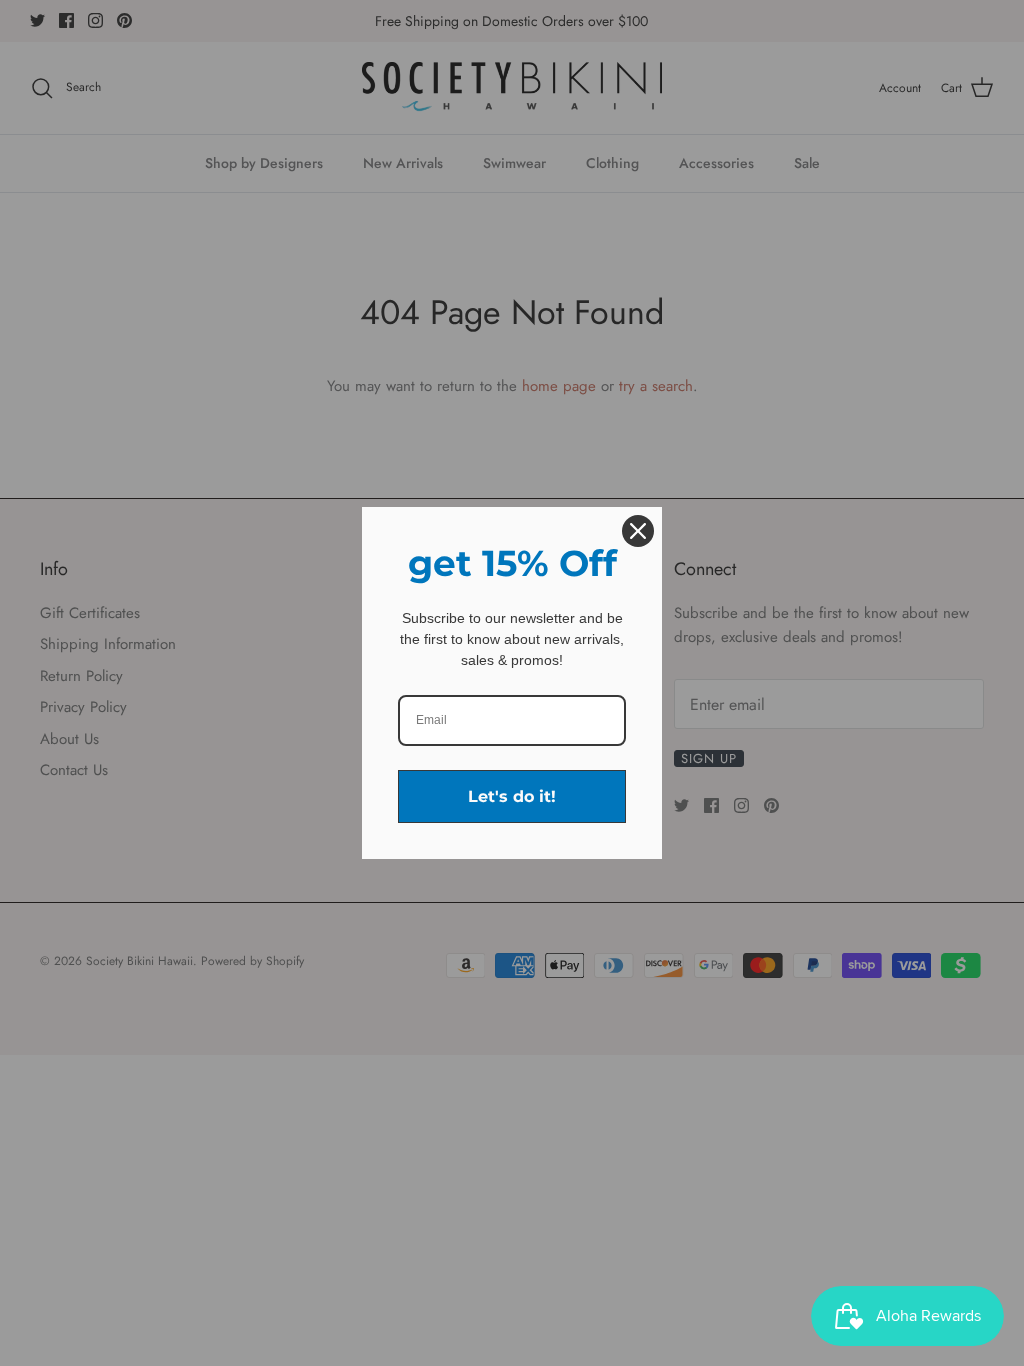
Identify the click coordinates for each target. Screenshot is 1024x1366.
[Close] (638, 531)
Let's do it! (512, 796)
